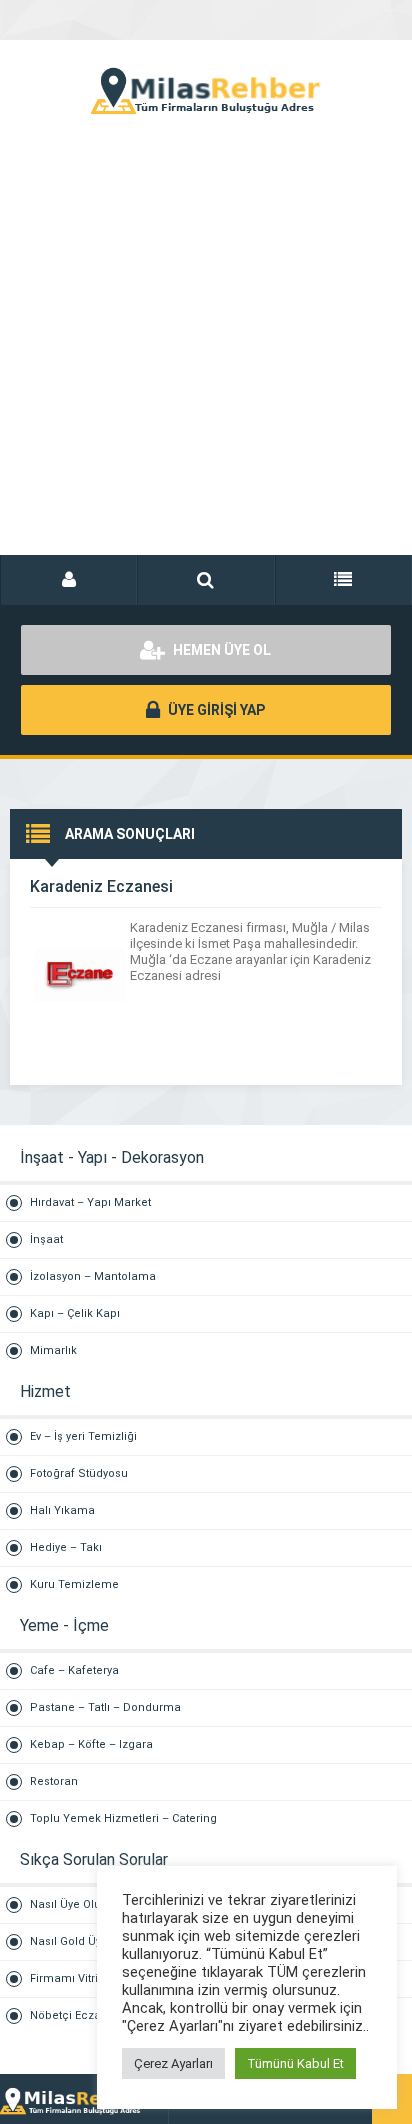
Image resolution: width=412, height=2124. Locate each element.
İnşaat (46, 1239)
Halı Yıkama (62, 1510)
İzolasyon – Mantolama (93, 1276)
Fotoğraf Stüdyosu (79, 1473)
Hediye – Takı (66, 1547)
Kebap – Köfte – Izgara (91, 1744)
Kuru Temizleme (74, 1584)
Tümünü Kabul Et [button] (295, 2063)
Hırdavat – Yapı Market (90, 1202)
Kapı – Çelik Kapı (75, 1313)
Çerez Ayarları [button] (173, 2063)
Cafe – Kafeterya (74, 1670)
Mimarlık (53, 1350)
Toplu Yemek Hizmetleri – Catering (123, 1818)
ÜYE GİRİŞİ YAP (215, 710)
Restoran (54, 1781)
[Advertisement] (206, 356)
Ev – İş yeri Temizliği (83, 1436)
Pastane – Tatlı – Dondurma (105, 1707)
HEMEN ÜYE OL (220, 650)
